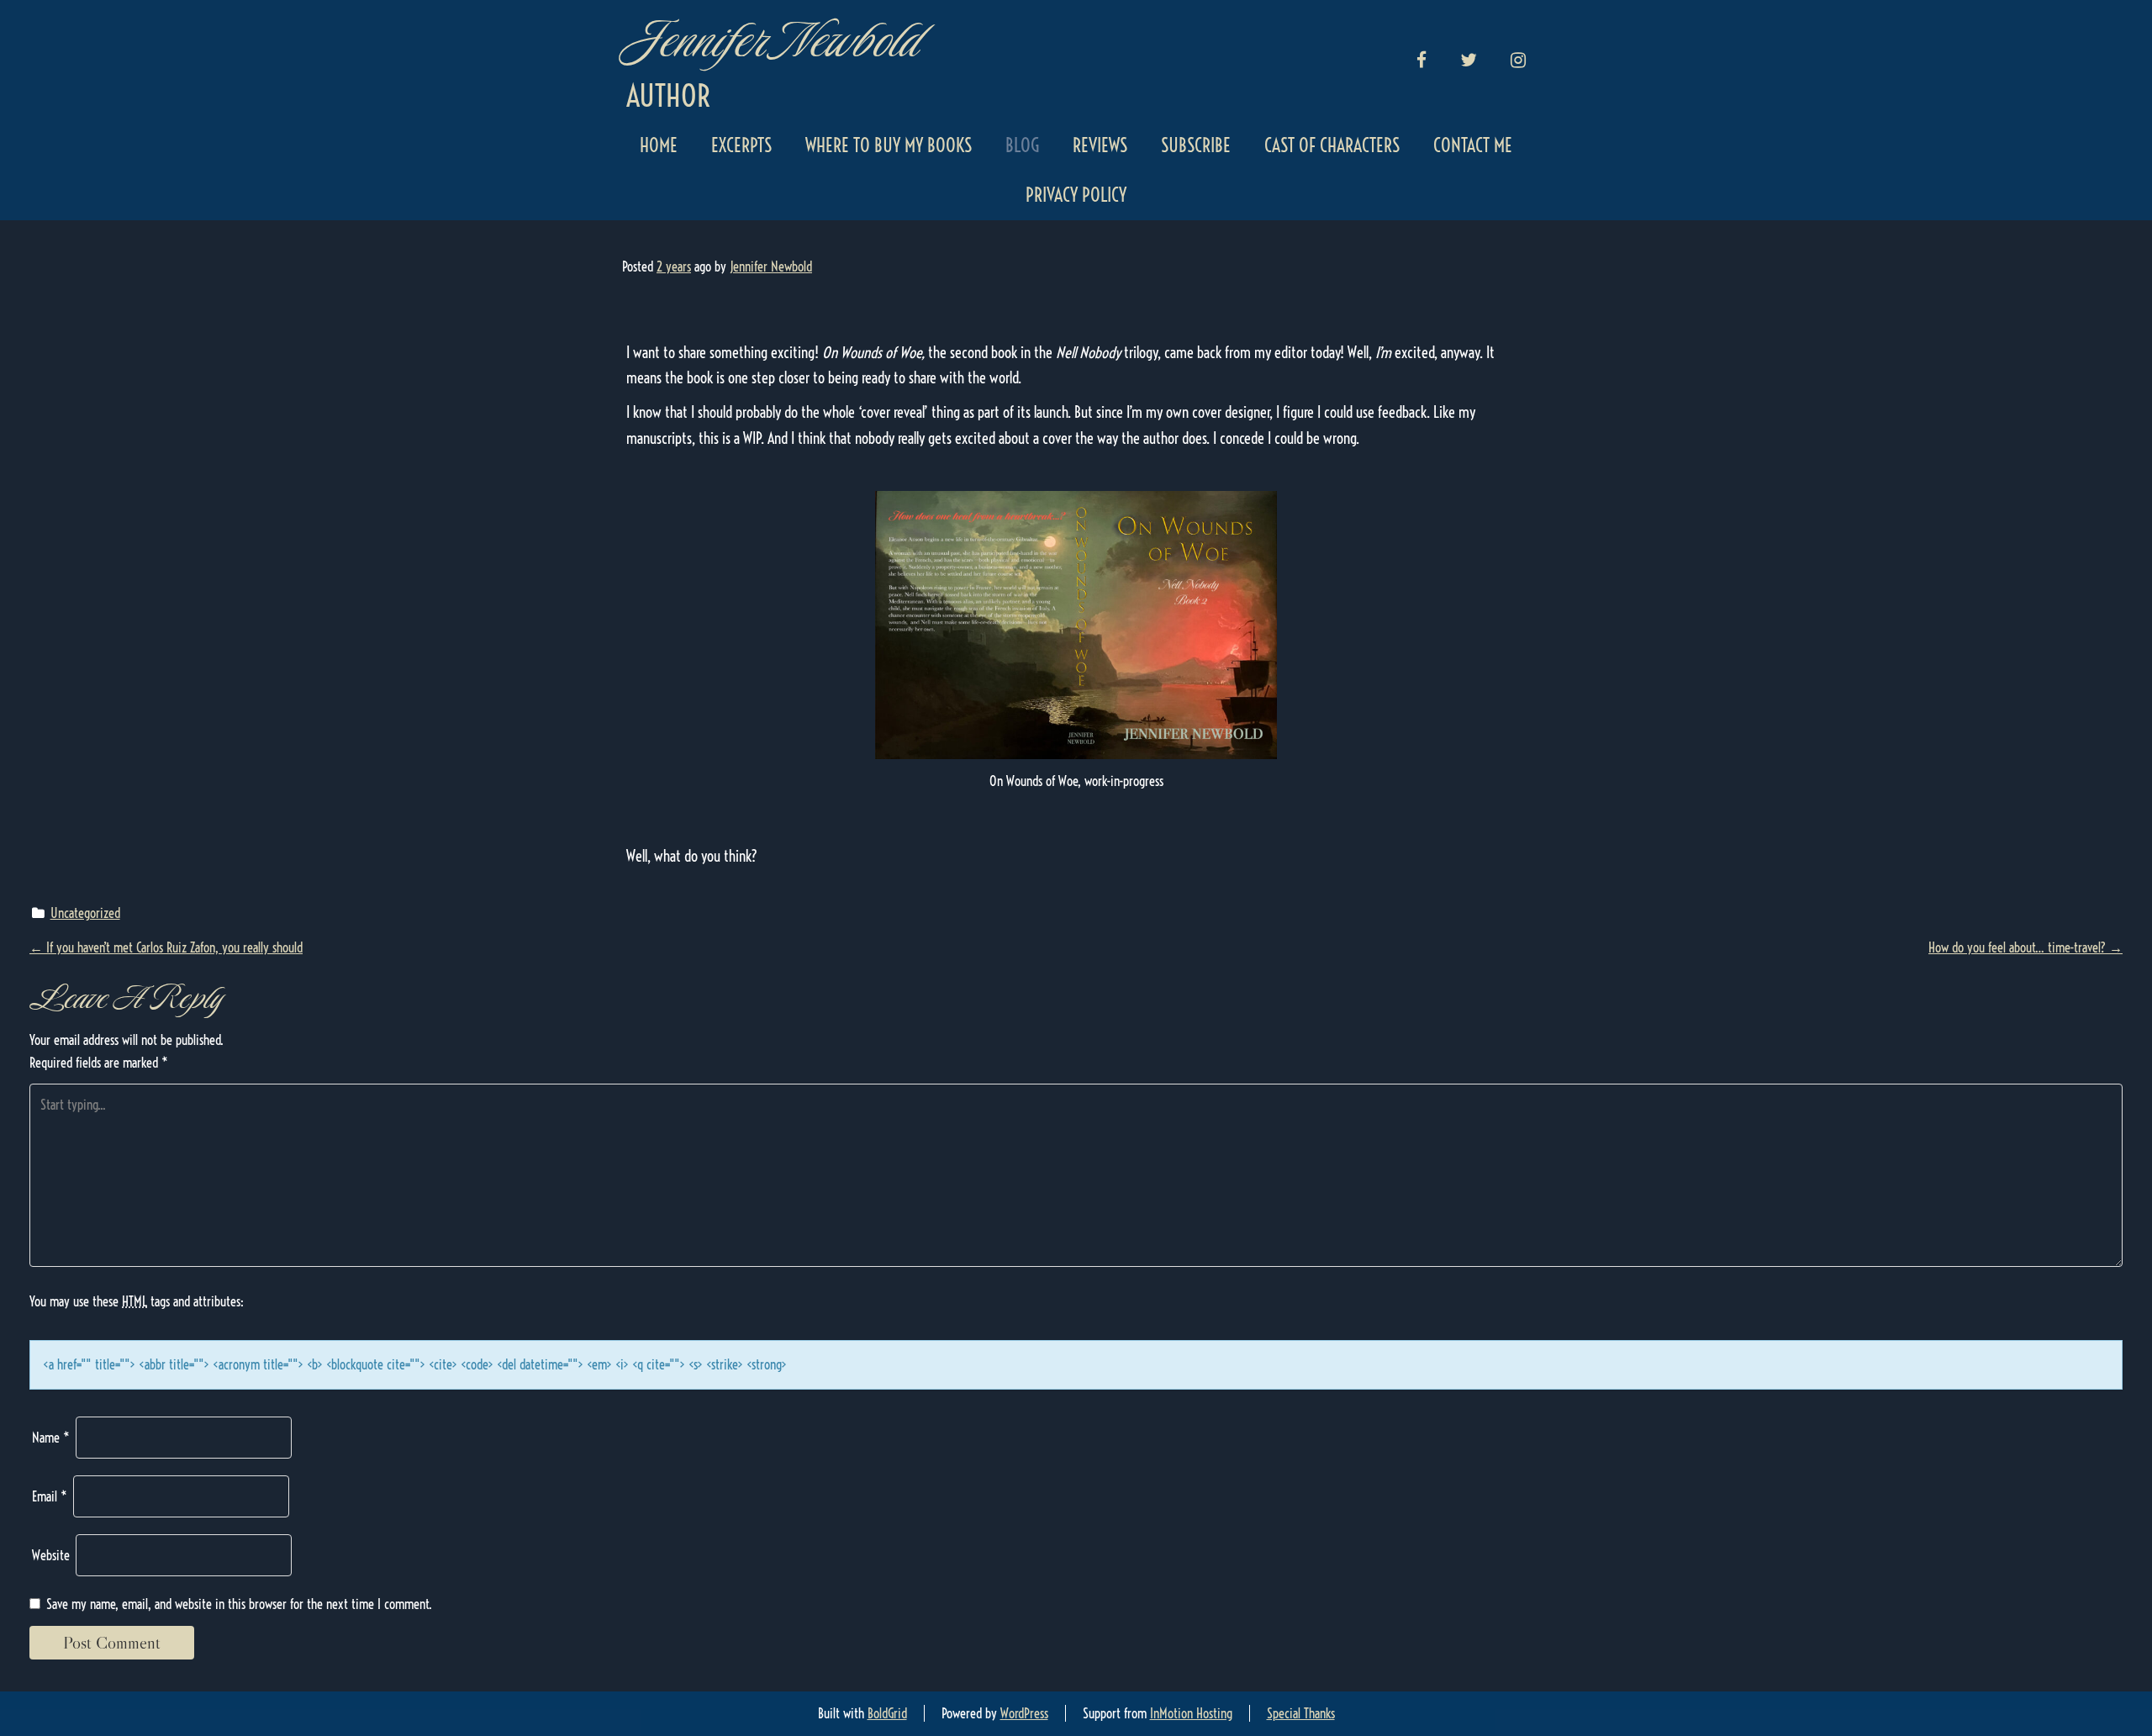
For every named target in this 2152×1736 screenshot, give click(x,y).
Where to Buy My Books (889, 145)
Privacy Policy (1076, 195)
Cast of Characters (1332, 145)
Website (51, 1555)
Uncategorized (85, 913)
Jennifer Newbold (771, 40)
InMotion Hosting (1191, 1713)
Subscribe (1196, 145)
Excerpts (741, 145)
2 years (674, 266)
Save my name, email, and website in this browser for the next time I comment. (239, 1604)
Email (50, 1496)
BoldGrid (887, 1713)
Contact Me (1473, 145)
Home (659, 145)
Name (51, 1438)
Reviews (1100, 145)
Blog (1022, 145)
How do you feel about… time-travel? (2025, 947)
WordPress (1024, 1713)
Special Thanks (1301, 1713)
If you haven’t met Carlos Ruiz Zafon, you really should (166, 947)
